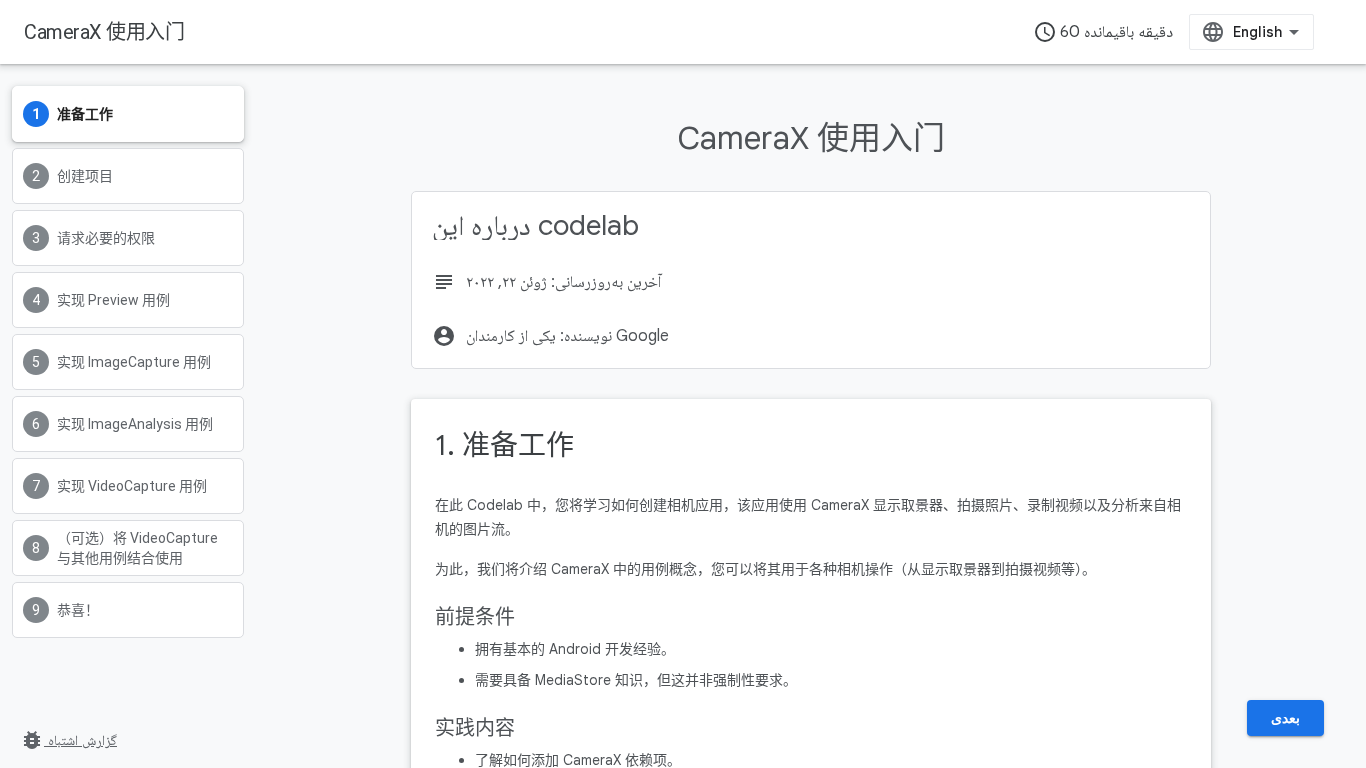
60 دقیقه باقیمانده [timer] (1103, 32)
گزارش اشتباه (68, 740)
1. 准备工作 (504, 445)
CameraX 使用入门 (104, 32)
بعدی (1285, 718)
